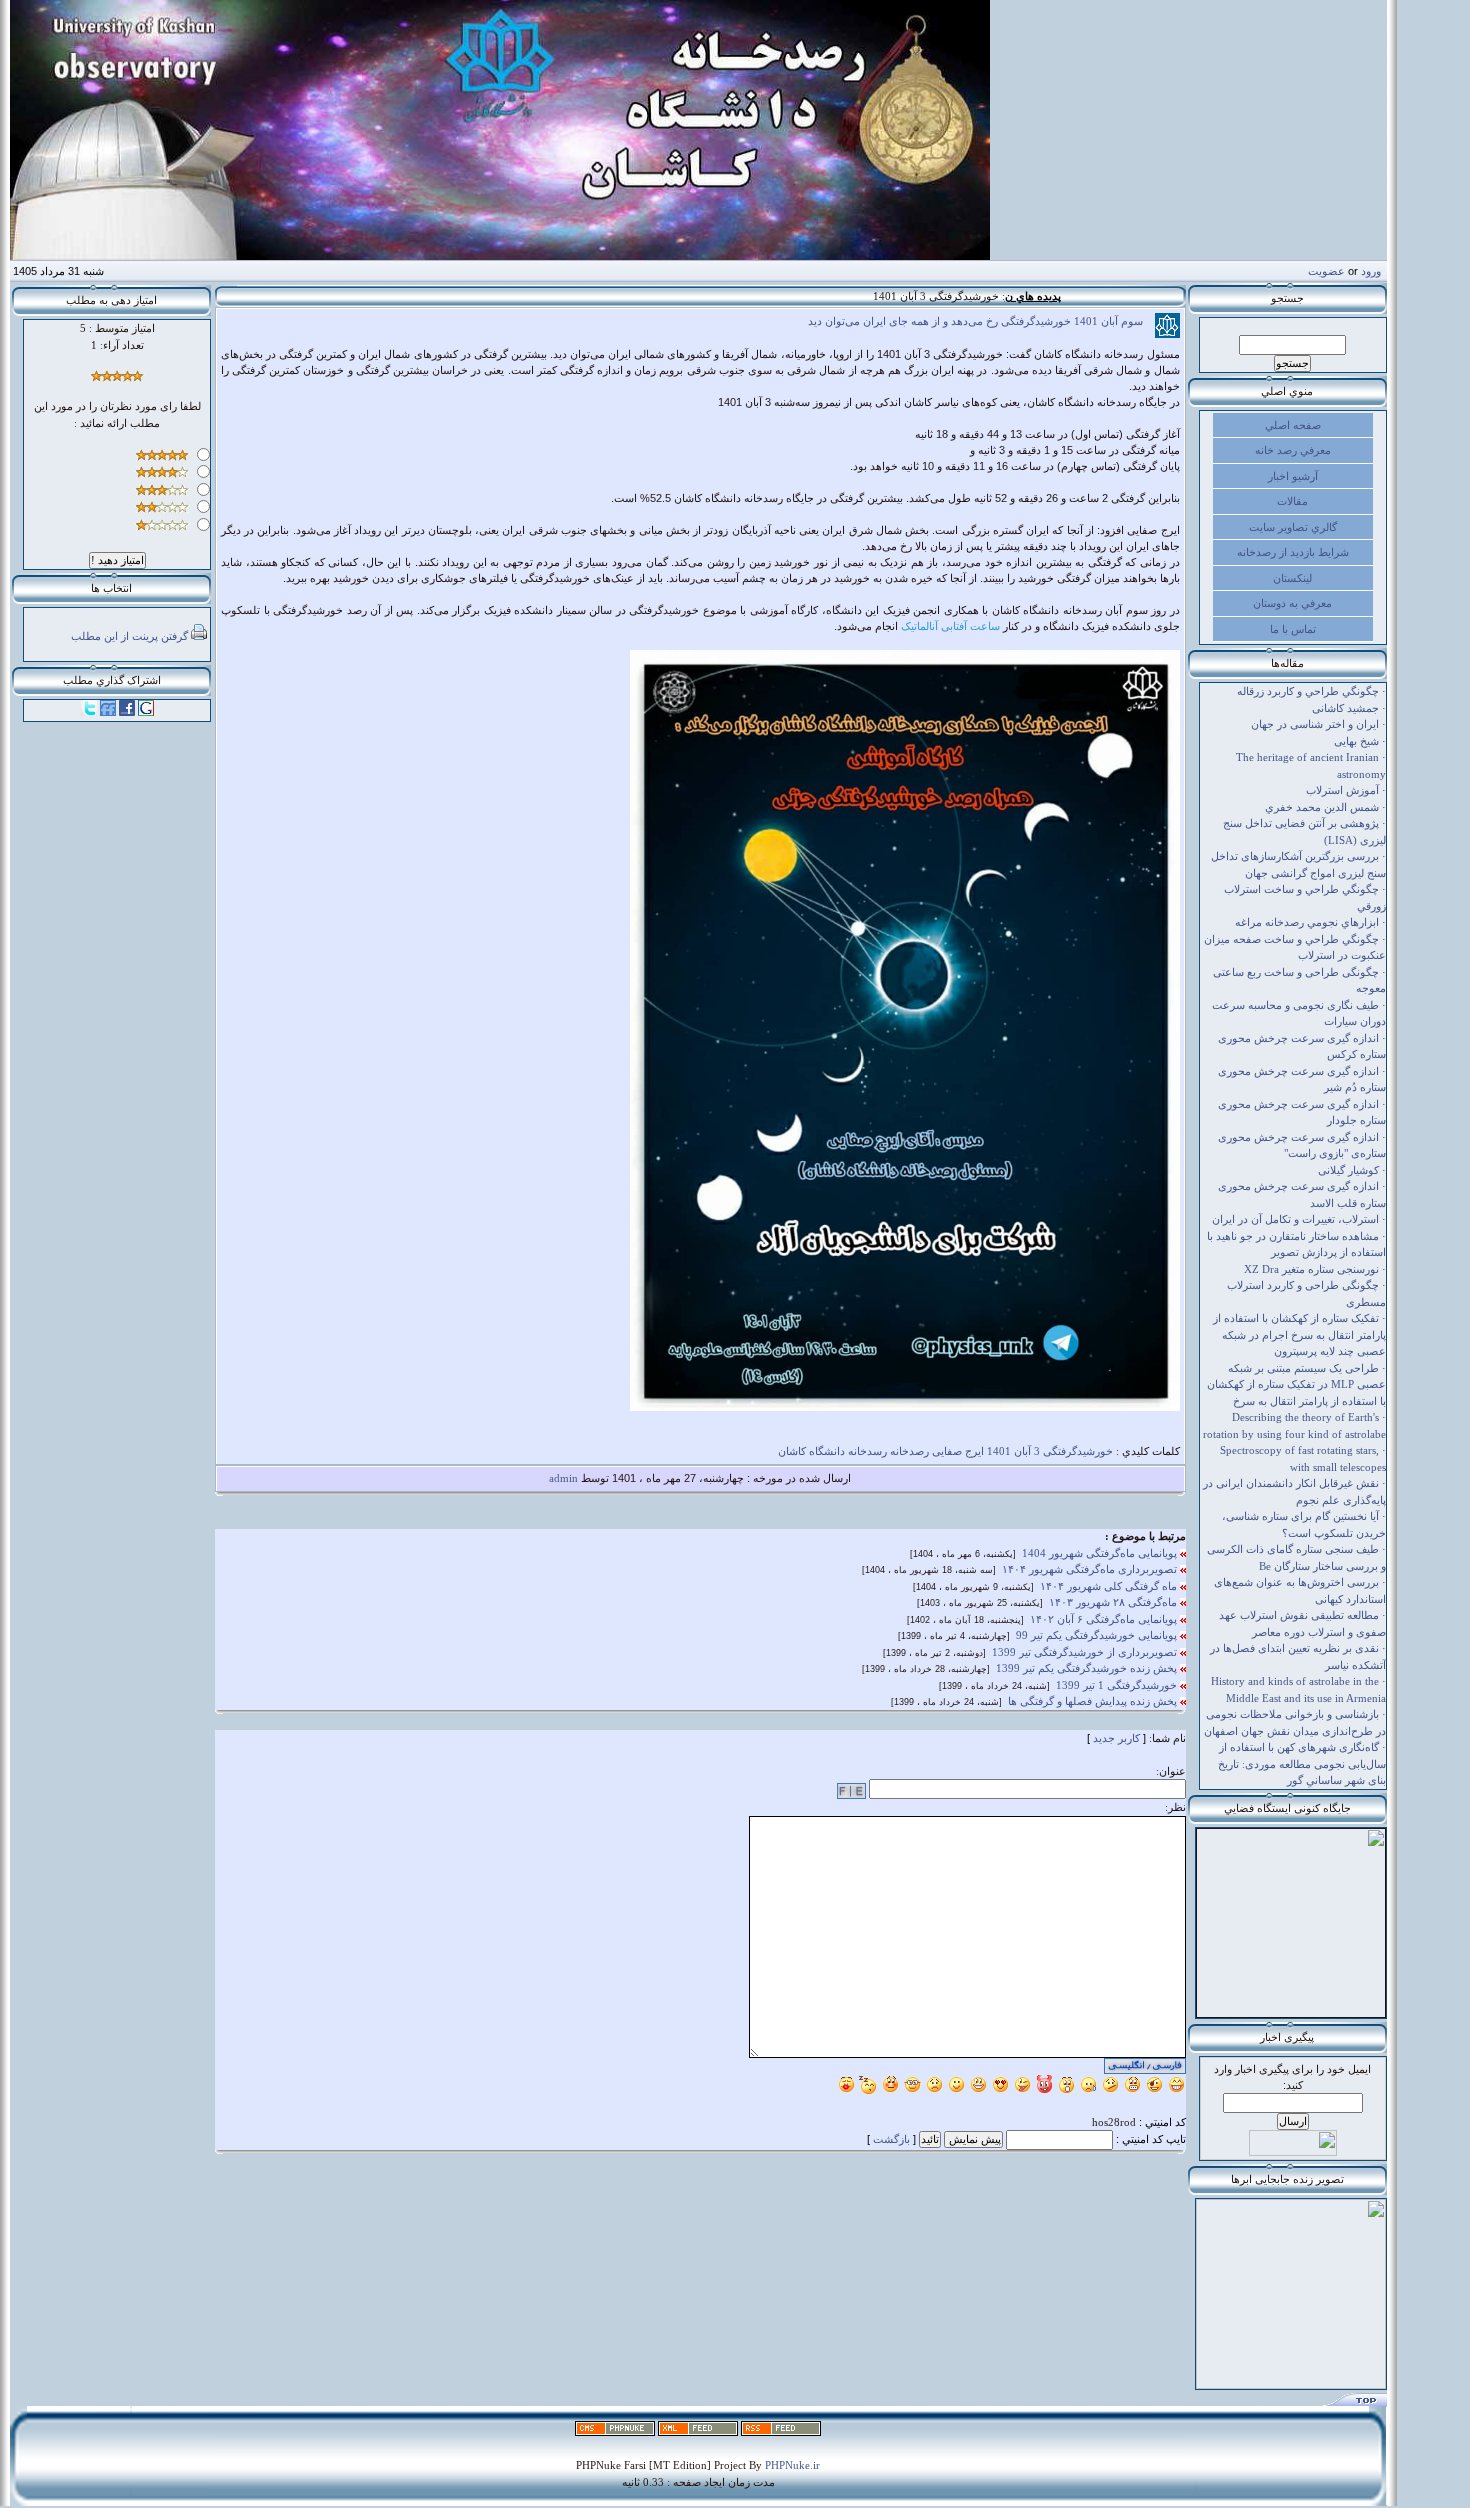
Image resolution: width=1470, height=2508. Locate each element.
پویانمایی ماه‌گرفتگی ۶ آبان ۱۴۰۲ (1105, 1619)
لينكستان (1292, 578)
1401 (999, 1451)
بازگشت (891, 2139)
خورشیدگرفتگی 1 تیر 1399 (1118, 1685)
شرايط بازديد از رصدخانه (1293, 552)
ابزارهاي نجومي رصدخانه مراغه (1307, 922)
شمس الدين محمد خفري (1322, 807)
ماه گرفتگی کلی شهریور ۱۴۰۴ (1110, 1586)
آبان (1022, 1451)
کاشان (792, 1451)
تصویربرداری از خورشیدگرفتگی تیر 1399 (1086, 1652)
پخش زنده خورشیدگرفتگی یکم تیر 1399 (1088, 1668)
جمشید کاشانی (1345, 708)
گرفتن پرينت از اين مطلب (129, 636)
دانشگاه (827, 1451)
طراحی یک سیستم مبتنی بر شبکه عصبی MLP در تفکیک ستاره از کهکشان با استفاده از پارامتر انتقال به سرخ (1296, 1384)
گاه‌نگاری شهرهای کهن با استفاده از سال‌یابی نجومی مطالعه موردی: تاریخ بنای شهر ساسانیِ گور (1302, 1763)
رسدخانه (867, 1451)
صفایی (947, 1451)
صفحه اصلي (1293, 425)
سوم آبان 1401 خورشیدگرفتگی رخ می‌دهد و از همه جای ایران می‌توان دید (981, 321)
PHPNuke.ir (792, 2465)
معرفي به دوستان (1292, 603)
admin (563, 1478)
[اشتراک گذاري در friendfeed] (108, 712)
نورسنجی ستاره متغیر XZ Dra (1311, 1269)
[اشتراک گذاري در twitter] (89, 712)
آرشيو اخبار (1293, 476)
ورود (1371, 271)
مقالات (1292, 501)
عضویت (1326, 271)
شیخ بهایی (1356, 741)
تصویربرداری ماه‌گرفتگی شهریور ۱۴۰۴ (1091, 1569)
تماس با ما (1293, 629)
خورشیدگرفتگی (1078, 1451)
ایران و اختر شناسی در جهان (1315, 724)
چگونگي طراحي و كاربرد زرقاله (1308, 691)
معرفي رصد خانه (1293, 450)
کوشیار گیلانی (1348, 1170)
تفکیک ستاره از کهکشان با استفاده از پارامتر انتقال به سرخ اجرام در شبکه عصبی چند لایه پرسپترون (1299, 1334)
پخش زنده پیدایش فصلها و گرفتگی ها (1094, 1701)
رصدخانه (909, 1451)
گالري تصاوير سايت (1293, 527)
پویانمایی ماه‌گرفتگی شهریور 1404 (1101, 1553)
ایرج (974, 1451)
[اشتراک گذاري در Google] (146, 712)
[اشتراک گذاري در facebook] (127, 712)
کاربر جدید (1116, 1738)
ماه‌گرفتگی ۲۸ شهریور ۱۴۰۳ (1114, 1602)
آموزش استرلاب (1342, 790)
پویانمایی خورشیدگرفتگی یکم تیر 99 (1098, 1635)
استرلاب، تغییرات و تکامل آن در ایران (1295, 1219)
